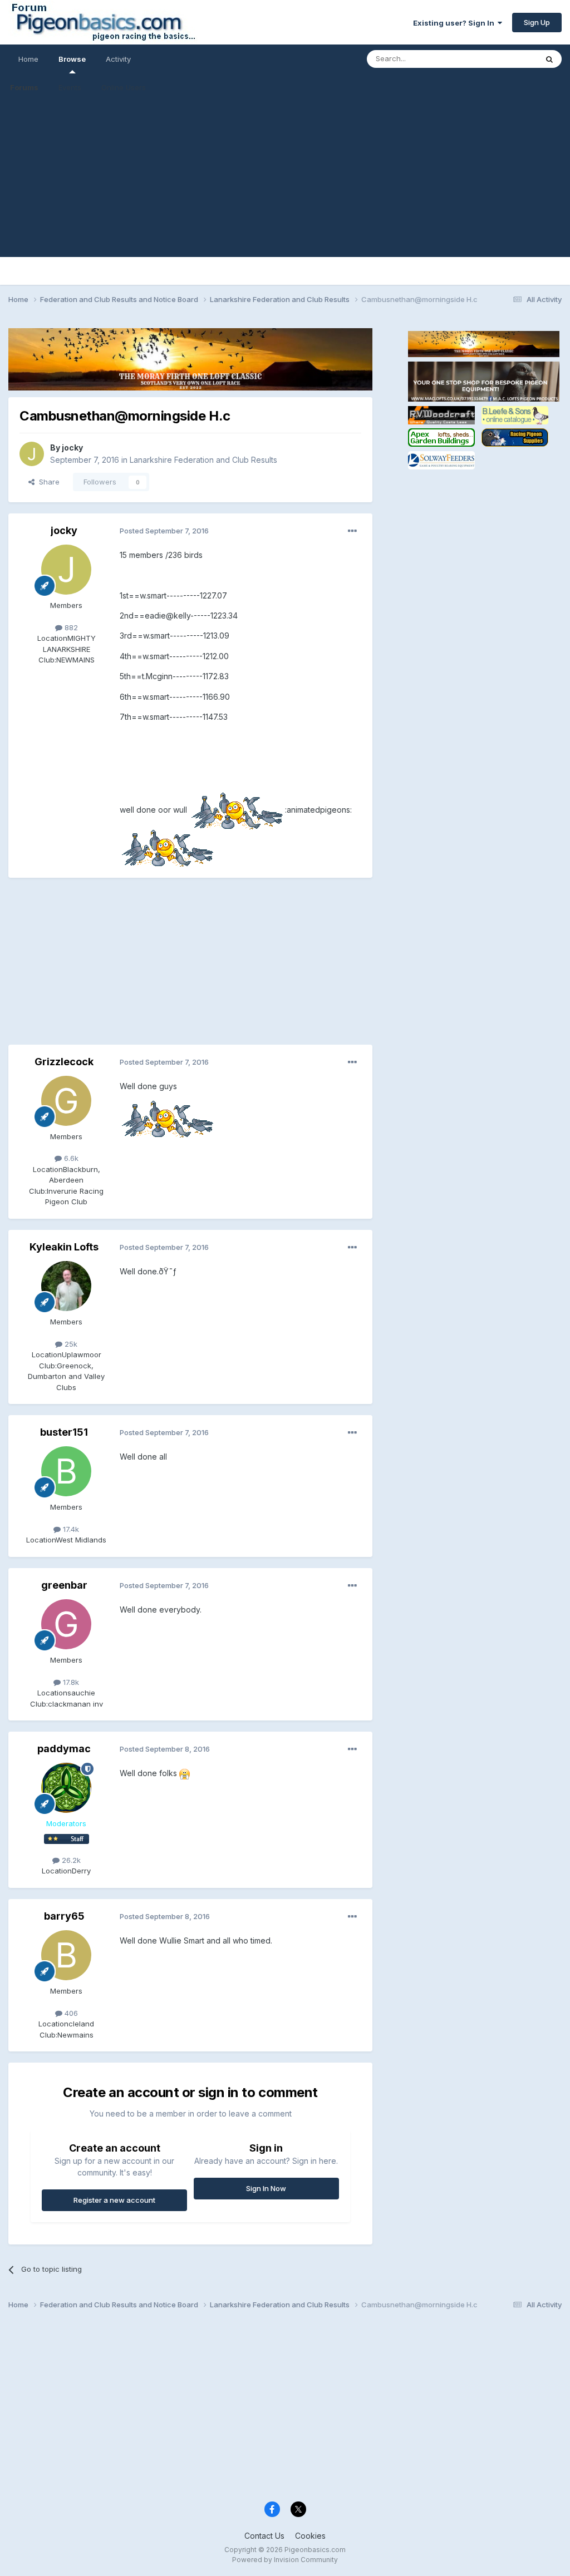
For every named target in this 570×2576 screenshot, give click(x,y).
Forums (24, 87)
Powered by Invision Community (285, 2560)
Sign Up (537, 22)
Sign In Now (266, 2188)
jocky (72, 448)
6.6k (70, 1158)
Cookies (310, 2536)
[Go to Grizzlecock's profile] (66, 1101)
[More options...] (352, 531)
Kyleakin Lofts (64, 1247)
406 (70, 2013)
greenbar (64, 1585)
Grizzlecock (64, 1062)
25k (70, 1344)
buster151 (64, 1432)
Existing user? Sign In (455, 23)
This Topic (505, 59)
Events (70, 87)
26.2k (70, 1860)
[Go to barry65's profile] (66, 1955)
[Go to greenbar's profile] (66, 1624)
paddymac (64, 1749)
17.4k (70, 1529)
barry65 (64, 1916)
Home (28, 59)
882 (70, 627)
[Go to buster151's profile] (66, 1471)
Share (47, 482)
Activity (118, 59)
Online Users (124, 87)
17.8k (70, 1682)
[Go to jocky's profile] (32, 454)
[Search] (549, 59)
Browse (72, 59)
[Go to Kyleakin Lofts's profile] (66, 1286)
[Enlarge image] (236, 810)
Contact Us (264, 2536)
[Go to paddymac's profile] (66, 1788)
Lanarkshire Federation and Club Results (203, 460)
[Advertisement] (285, 179)
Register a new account (114, 2200)
